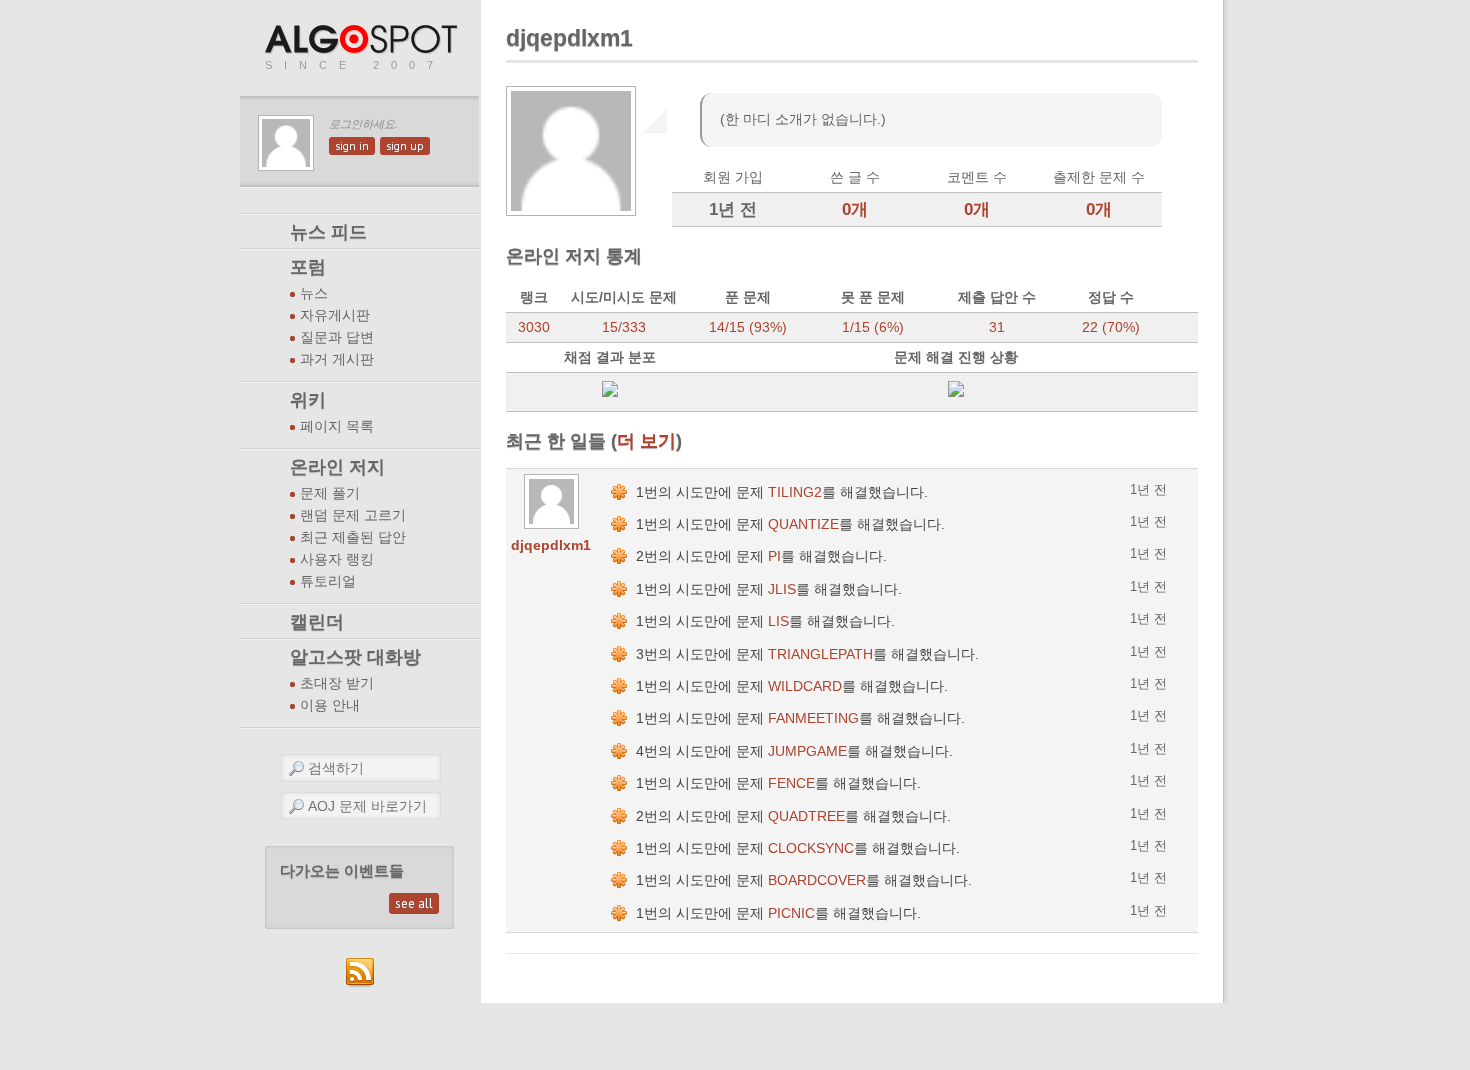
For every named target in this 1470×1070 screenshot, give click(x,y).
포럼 (308, 267)
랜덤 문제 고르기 (353, 515)
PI (774, 556)
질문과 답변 (337, 337)
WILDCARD (805, 686)
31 (997, 327)
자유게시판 (335, 315)
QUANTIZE (803, 524)
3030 (534, 327)
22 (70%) (1111, 327)
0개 (855, 209)
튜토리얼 (328, 581)
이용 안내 (330, 705)
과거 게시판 (337, 359)
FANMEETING (813, 718)
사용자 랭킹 (337, 559)
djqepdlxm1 (551, 545)
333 (634, 327)
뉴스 (314, 293)
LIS (778, 621)
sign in (352, 146)
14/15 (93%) (748, 327)
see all (414, 903)
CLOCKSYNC (811, 848)
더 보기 (646, 440)
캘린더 (317, 622)
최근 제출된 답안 (353, 537)
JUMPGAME (807, 751)
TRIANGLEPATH (820, 654)
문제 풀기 (330, 493)
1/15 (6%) (873, 327)
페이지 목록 (337, 426)
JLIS (782, 589)
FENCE (791, 783)
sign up (405, 146)
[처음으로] (363, 40)
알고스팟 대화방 (355, 657)
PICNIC (791, 913)
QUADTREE (806, 816)
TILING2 (795, 492)
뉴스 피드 (328, 232)
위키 (308, 400)
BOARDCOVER (817, 880)
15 (610, 327)
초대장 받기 (337, 683)
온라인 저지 (337, 467)
